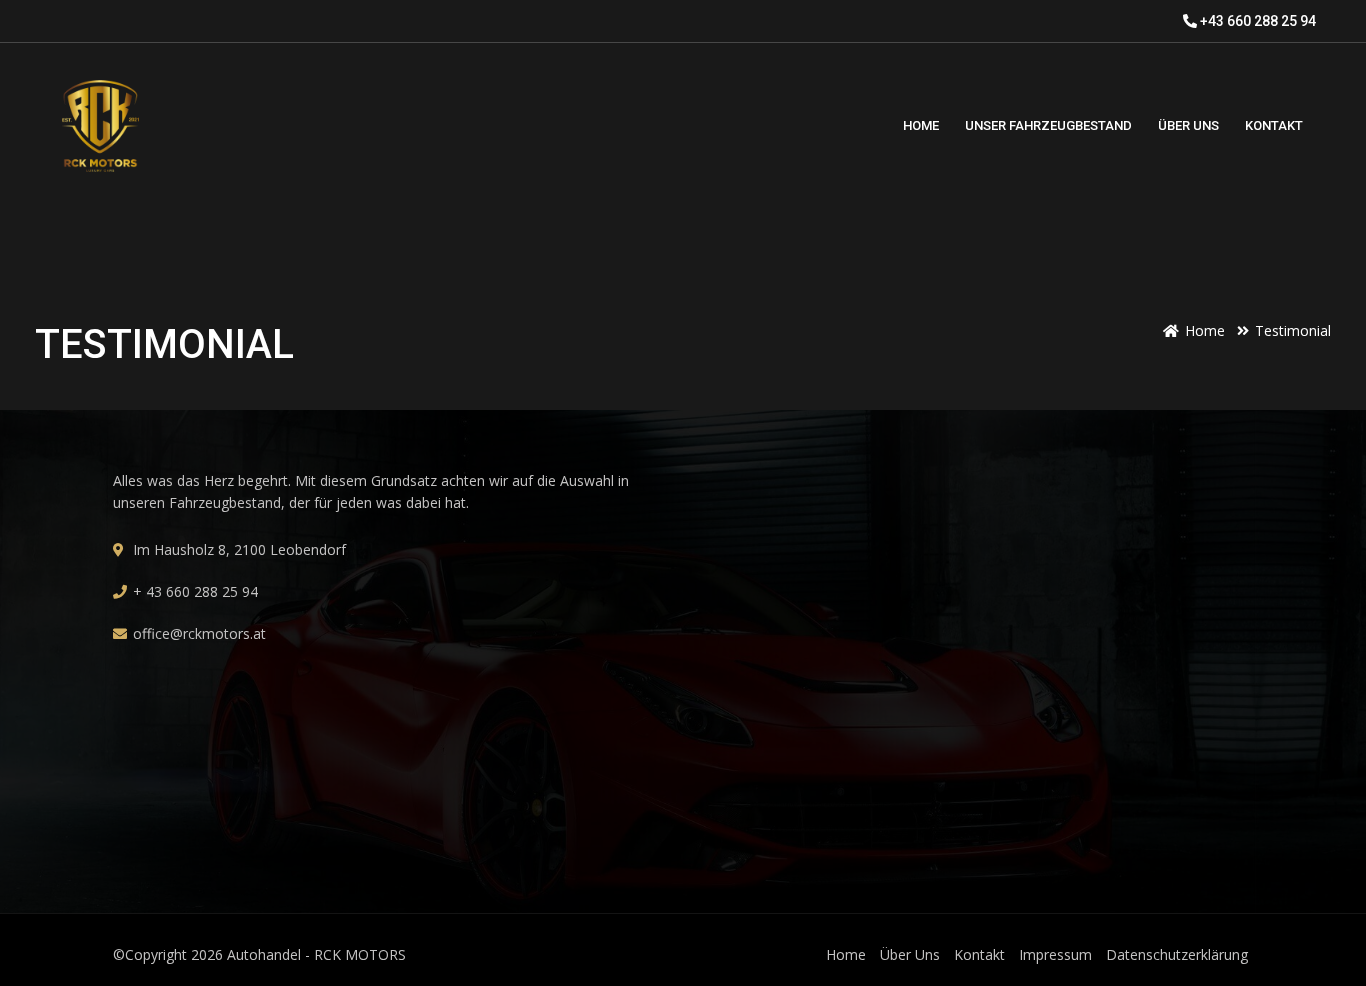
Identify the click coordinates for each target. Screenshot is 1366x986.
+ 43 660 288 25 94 (195, 591)
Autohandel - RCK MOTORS (316, 954)
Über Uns (910, 954)
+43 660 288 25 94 (1256, 21)
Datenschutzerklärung (1177, 954)
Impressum (1055, 954)
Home (846, 954)
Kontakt (979, 954)
